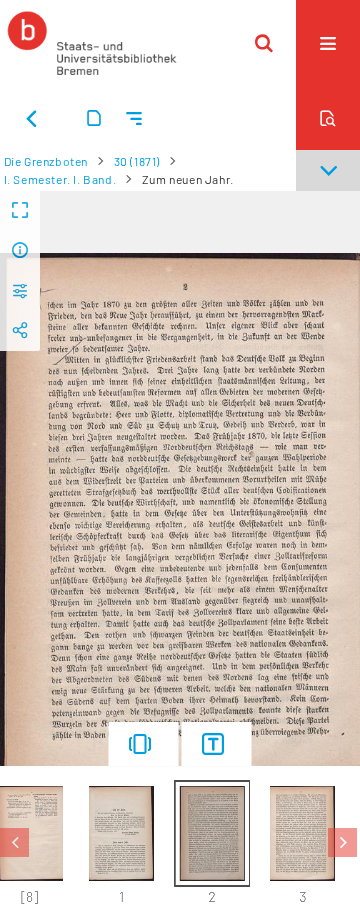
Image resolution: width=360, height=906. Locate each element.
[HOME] (92, 43)
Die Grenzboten (46, 161)
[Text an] (217, 744)
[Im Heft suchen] (328, 118)
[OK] (264, 43)
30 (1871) (137, 161)
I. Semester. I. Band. (60, 179)
